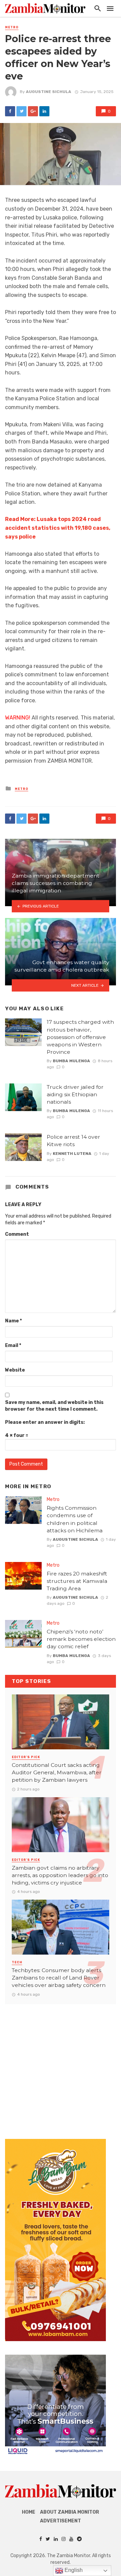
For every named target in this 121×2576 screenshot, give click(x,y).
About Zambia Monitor (70, 2512)
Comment (17, 1234)
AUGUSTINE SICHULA (49, 92)
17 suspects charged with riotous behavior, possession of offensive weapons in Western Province (80, 1037)
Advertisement (61, 2521)
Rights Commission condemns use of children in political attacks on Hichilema (75, 1519)
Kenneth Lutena (72, 1154)
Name (13, 1321)
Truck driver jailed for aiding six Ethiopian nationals (75, 1094)
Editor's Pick (26, 1757)
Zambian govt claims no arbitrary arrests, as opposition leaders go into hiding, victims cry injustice (60, 1875)
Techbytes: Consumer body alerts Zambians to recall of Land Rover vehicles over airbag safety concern (59, 1978)
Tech (17, 1962)
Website (15, 1370)
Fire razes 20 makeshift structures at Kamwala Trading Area (77, 1581)
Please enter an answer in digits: (45, 1422)
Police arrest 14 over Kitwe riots (73, 1141)
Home (29, 2512)
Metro (12, 27)
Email (13, 1345)
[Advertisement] (61, 2065)
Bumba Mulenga (71, 1061)
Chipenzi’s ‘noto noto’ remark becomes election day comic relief (81, 1639)
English (73, 2570)
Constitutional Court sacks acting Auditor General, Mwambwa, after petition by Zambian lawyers (57, 1772)
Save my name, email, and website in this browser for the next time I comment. (54, 1406)
